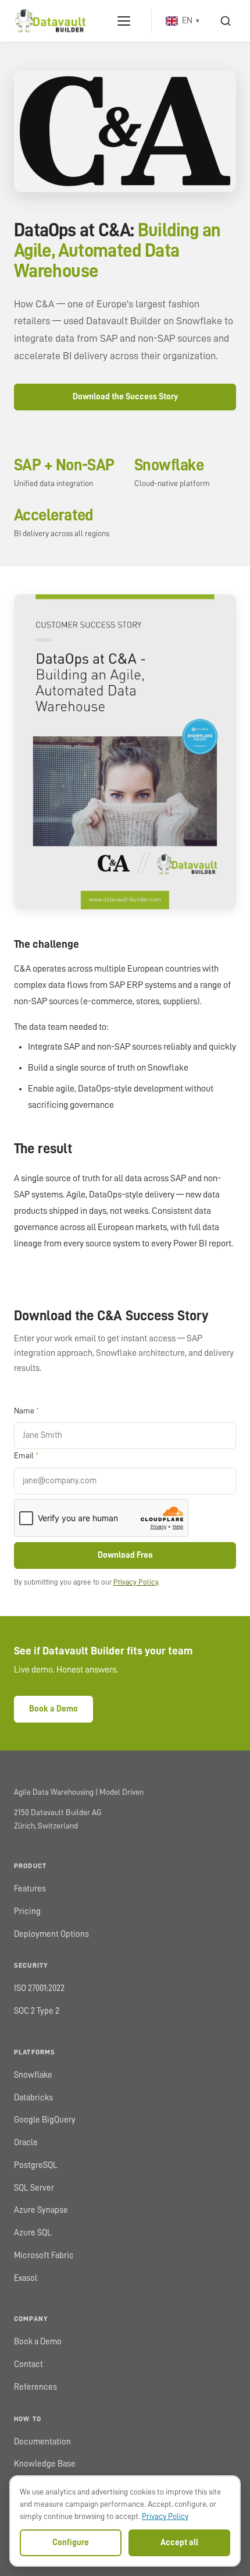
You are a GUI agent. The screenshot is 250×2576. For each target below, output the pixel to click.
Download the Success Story (125, 397)
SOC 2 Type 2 (37, 2011)
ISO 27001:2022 (39, 1988)
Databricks (33, 2098)
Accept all (179, 2543)
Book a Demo (53, 1709)
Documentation (42, 2442)
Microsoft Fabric (44, 2256)
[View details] (125, 131)
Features (30, 1889)
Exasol (26, 2278)
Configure (71, 2543)
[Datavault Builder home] (50, 21)
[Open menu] (124, 21)
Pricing (27, 1911)
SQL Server (34, 2188)
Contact (28, 2364)
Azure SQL (33, 2233)
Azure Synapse (41, 2210)
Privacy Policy (136, 1582)
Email (26, 1455)
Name (26, 1411)
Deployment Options (51, 1934)
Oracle (26, 2143)
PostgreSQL (36, 2165)
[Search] (226, 21)
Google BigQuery (45, 2120)
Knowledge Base (45, 2464)
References (35, 2387)
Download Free (125, 1555)
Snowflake (33, 2075)
